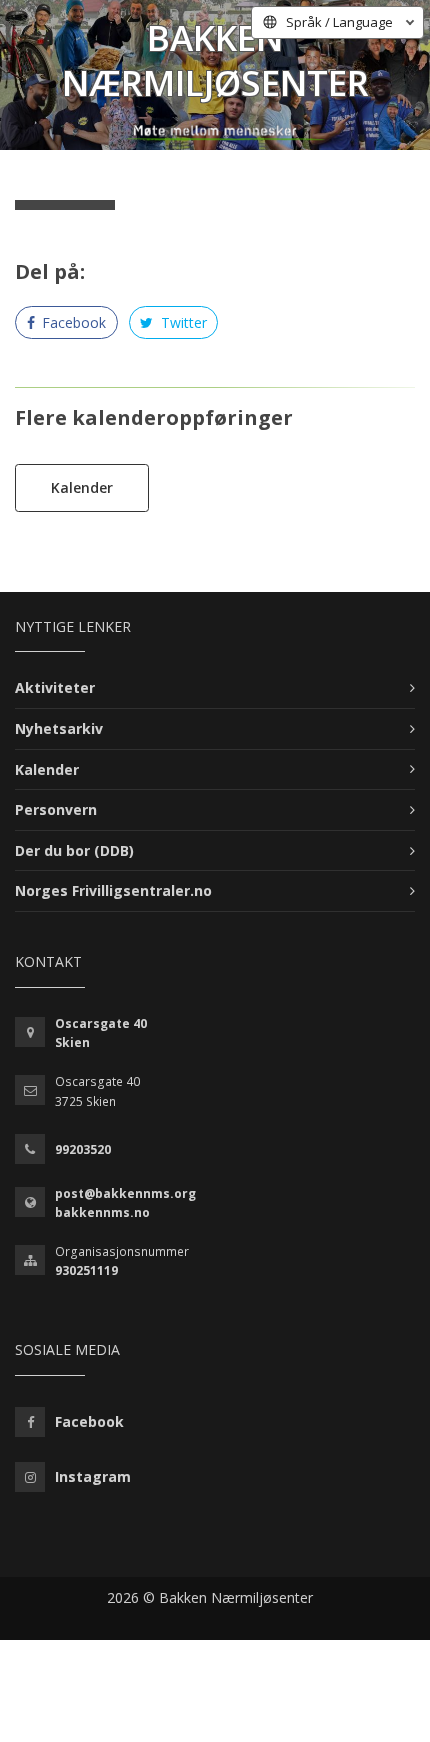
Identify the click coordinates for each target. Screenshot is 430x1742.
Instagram (93, 1476)
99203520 (83, 1149)
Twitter (182, 322)
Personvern (56, 809)
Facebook (72, 322)
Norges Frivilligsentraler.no (113, 890)
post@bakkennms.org (125, 1193)
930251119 (86, 1270)
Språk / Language (339, 22)
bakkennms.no (102, 1212)
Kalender (82, 487)
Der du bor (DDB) (74, 850)
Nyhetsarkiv (59, 728)
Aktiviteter (55, 687)
